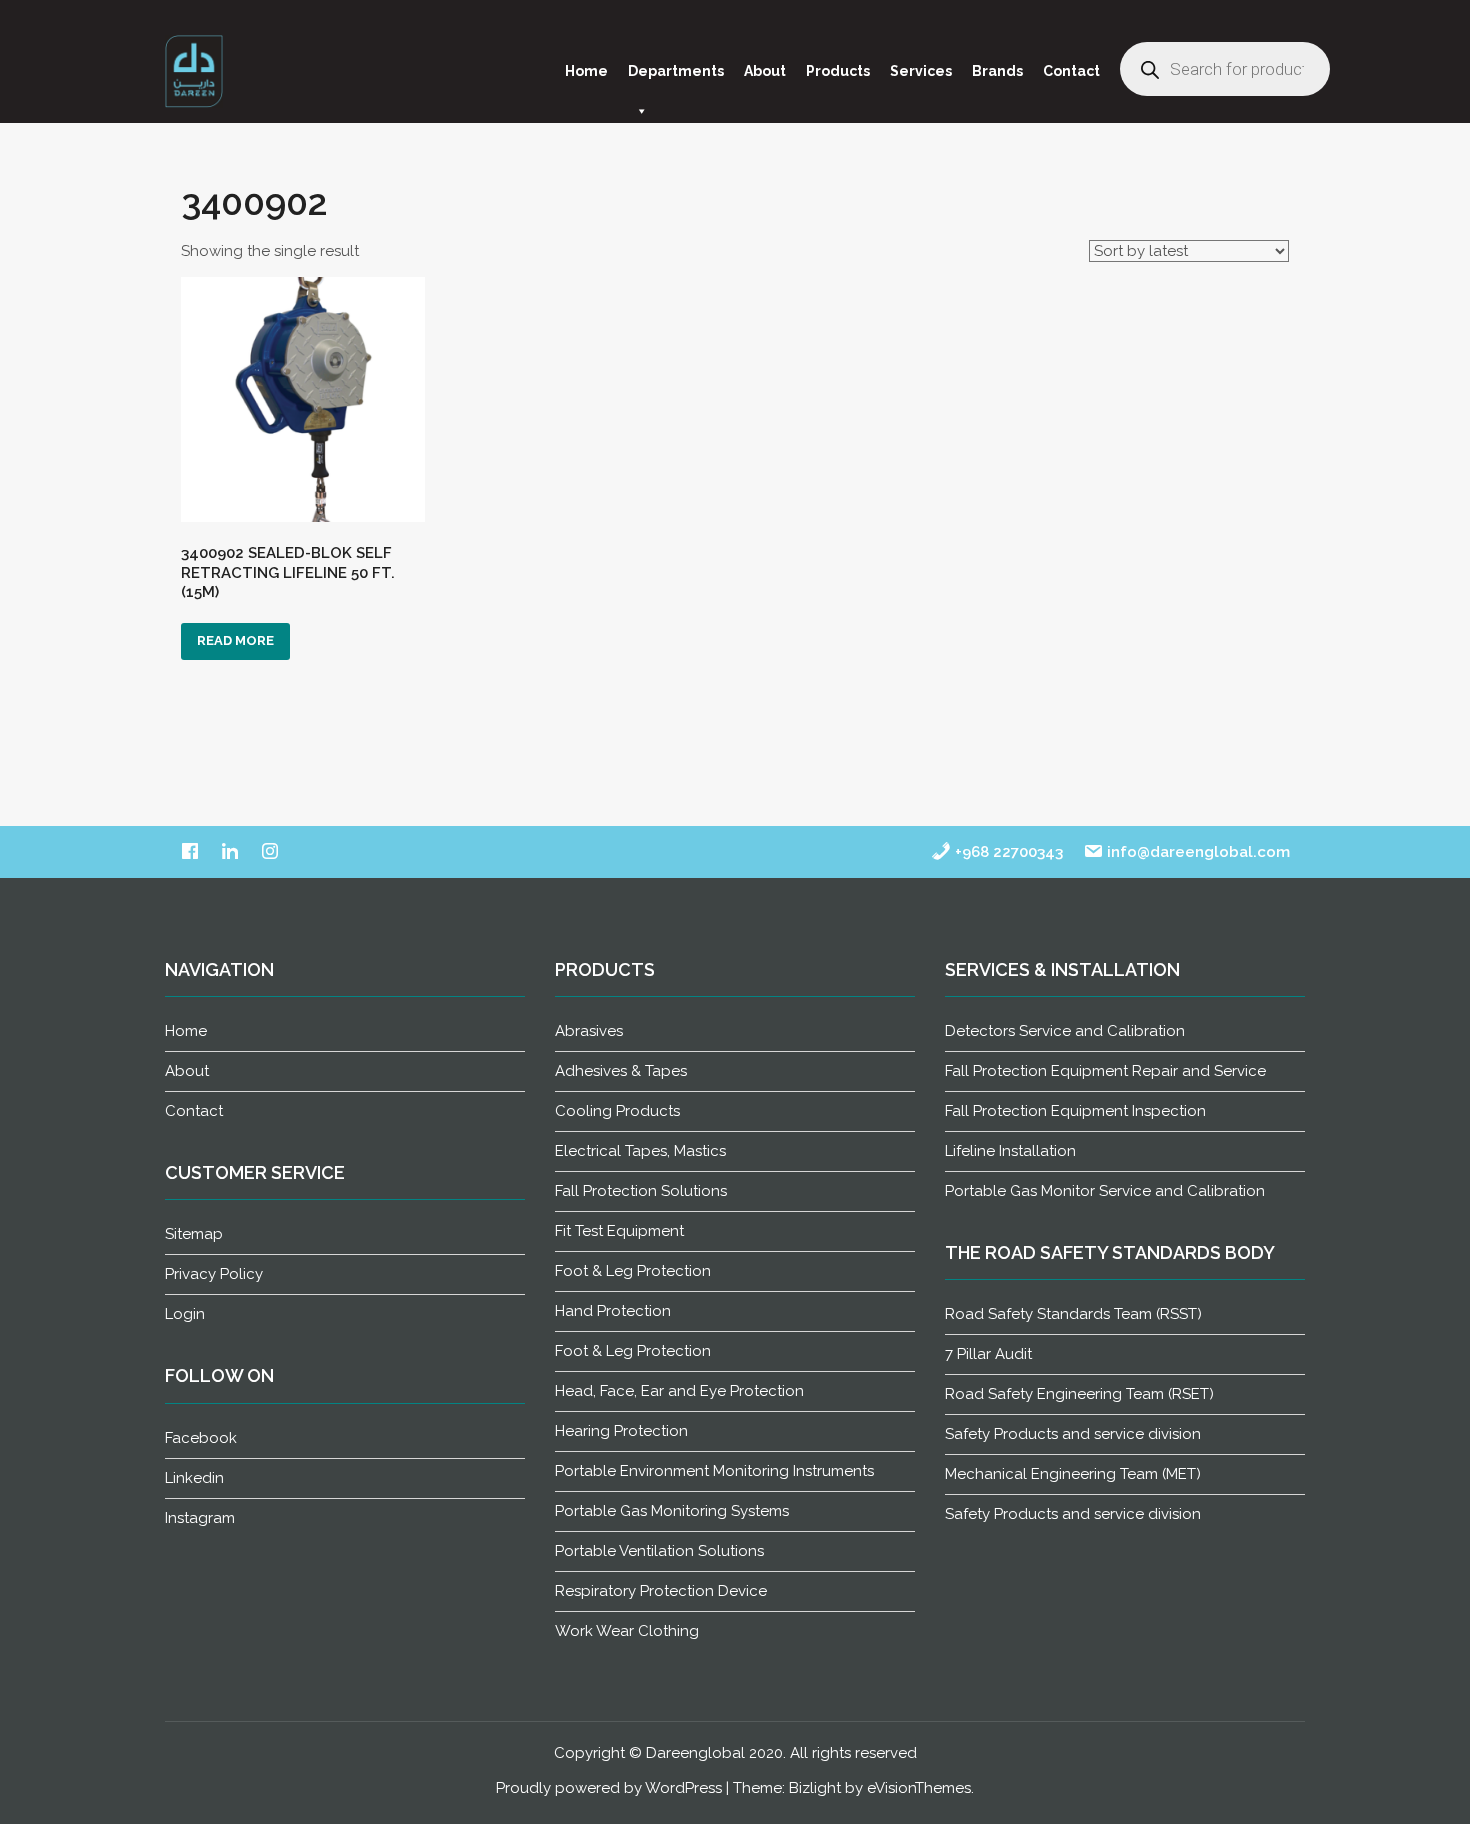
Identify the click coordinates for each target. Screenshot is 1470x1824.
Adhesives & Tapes (621, 1071)
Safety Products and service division (1073, 1434)
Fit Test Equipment (619, 1231)
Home (586, 71)
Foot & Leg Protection (633, 1271)
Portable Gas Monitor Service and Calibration (1105, 1191)
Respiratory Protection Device (661, 1591)
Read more (235, 640)
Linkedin (194, 1478)
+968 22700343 (1007, 852)
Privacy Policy (214, 1274)
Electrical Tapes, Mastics (640, 1151)
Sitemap (194, 1234)
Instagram (200, 1518)
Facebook (201, 1438)
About (765, 71)
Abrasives (589, 1031)
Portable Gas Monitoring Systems (672, 1511)
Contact (1071, 71)
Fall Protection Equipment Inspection (1075, 1111)
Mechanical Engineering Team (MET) (1073, 1474)
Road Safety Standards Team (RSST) (1073, 1314)
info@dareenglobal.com (1196, 852)
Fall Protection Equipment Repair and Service (1105, 1071)
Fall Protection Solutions (641, 1191)
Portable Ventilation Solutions (659, 1551)
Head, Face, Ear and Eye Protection (679, 1391)
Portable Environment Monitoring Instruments (714, 1471)
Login (185, 1314)
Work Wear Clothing (627, 1631)
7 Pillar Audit (988, 1354)
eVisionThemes (919, 1788)
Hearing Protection (621, 1431)
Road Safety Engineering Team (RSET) (1079, 1394)
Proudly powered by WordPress (609, 1788)
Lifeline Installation (1010, 1151)
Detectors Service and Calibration (1065, 1031)
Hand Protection (613, 1311)
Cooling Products (617, 1111)
